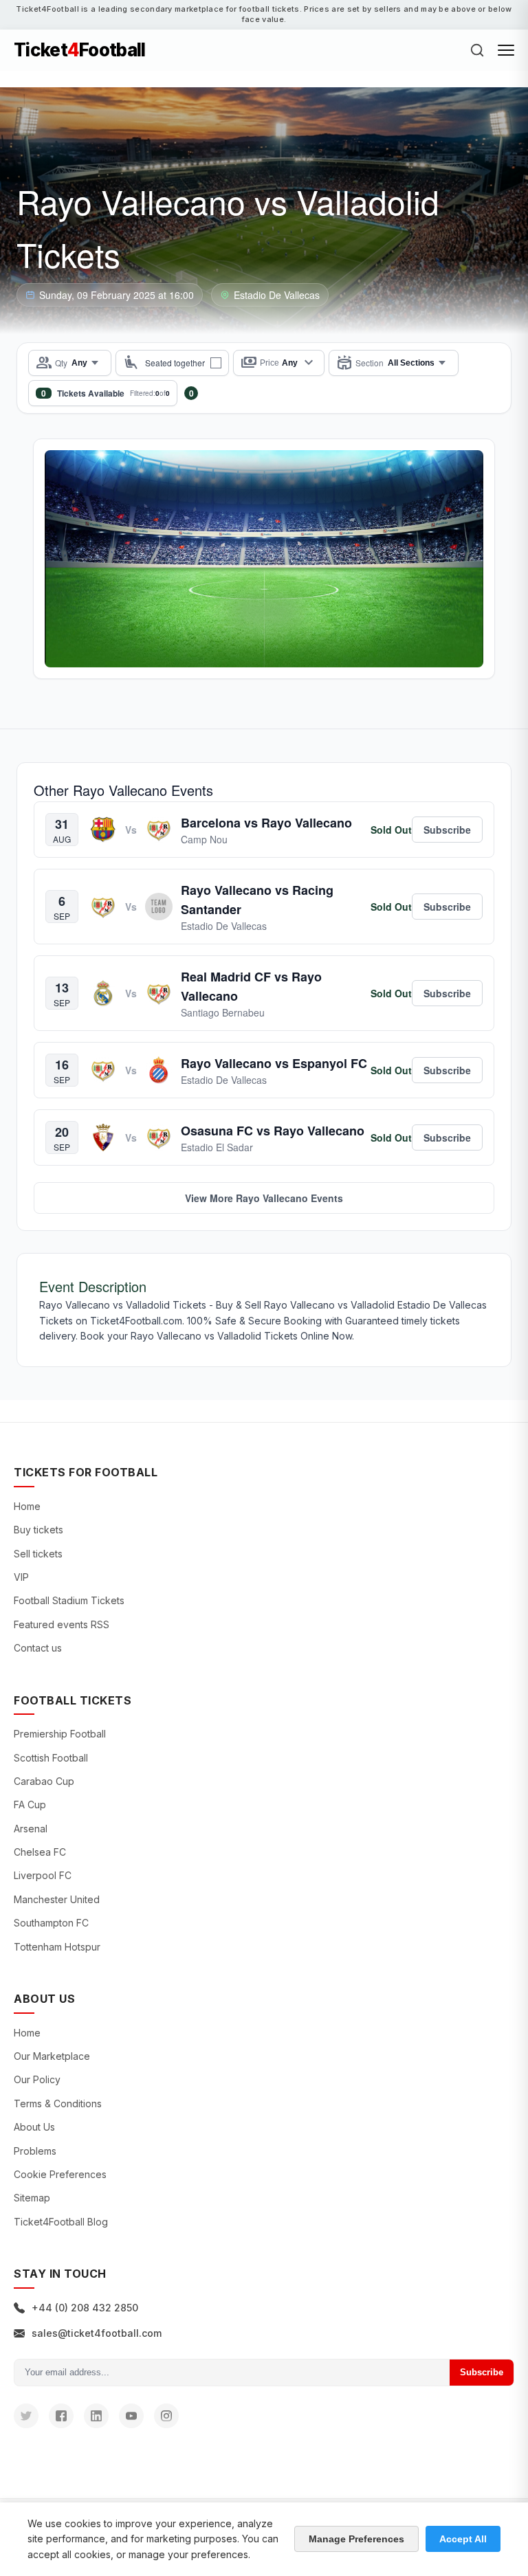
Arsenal (31, 1829)
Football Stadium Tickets (69, 1600)
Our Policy (37, 2079)
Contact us (38, 1648)
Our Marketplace (52, 2056)
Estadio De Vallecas (277, 295)
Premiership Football (60, 1734)
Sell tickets (38, 1554)
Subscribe (482, 2372)
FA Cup (30, 1805)
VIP (21, 1577)
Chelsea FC (40, 1852)
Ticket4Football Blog (61, 2222)
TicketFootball (80, 50)
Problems (35, 2151)
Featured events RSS (62, 1624)
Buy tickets (38, 1530)
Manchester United (57, 1899)
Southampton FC (51, 1923)
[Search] (477, 50)
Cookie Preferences (60, 2174)
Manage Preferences (356, 2539)
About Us (34, 2127)
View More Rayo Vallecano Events (264, 1198)
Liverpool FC (43, 1875)
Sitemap (32, 2198)
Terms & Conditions (58, 2103)
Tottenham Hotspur (57, 1947)
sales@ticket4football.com (97, 2333)
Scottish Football (51, 1758)
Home (27, 1506)
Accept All (463, 2539)
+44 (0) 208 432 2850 (85, 2308)
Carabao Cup (44, 1781)
